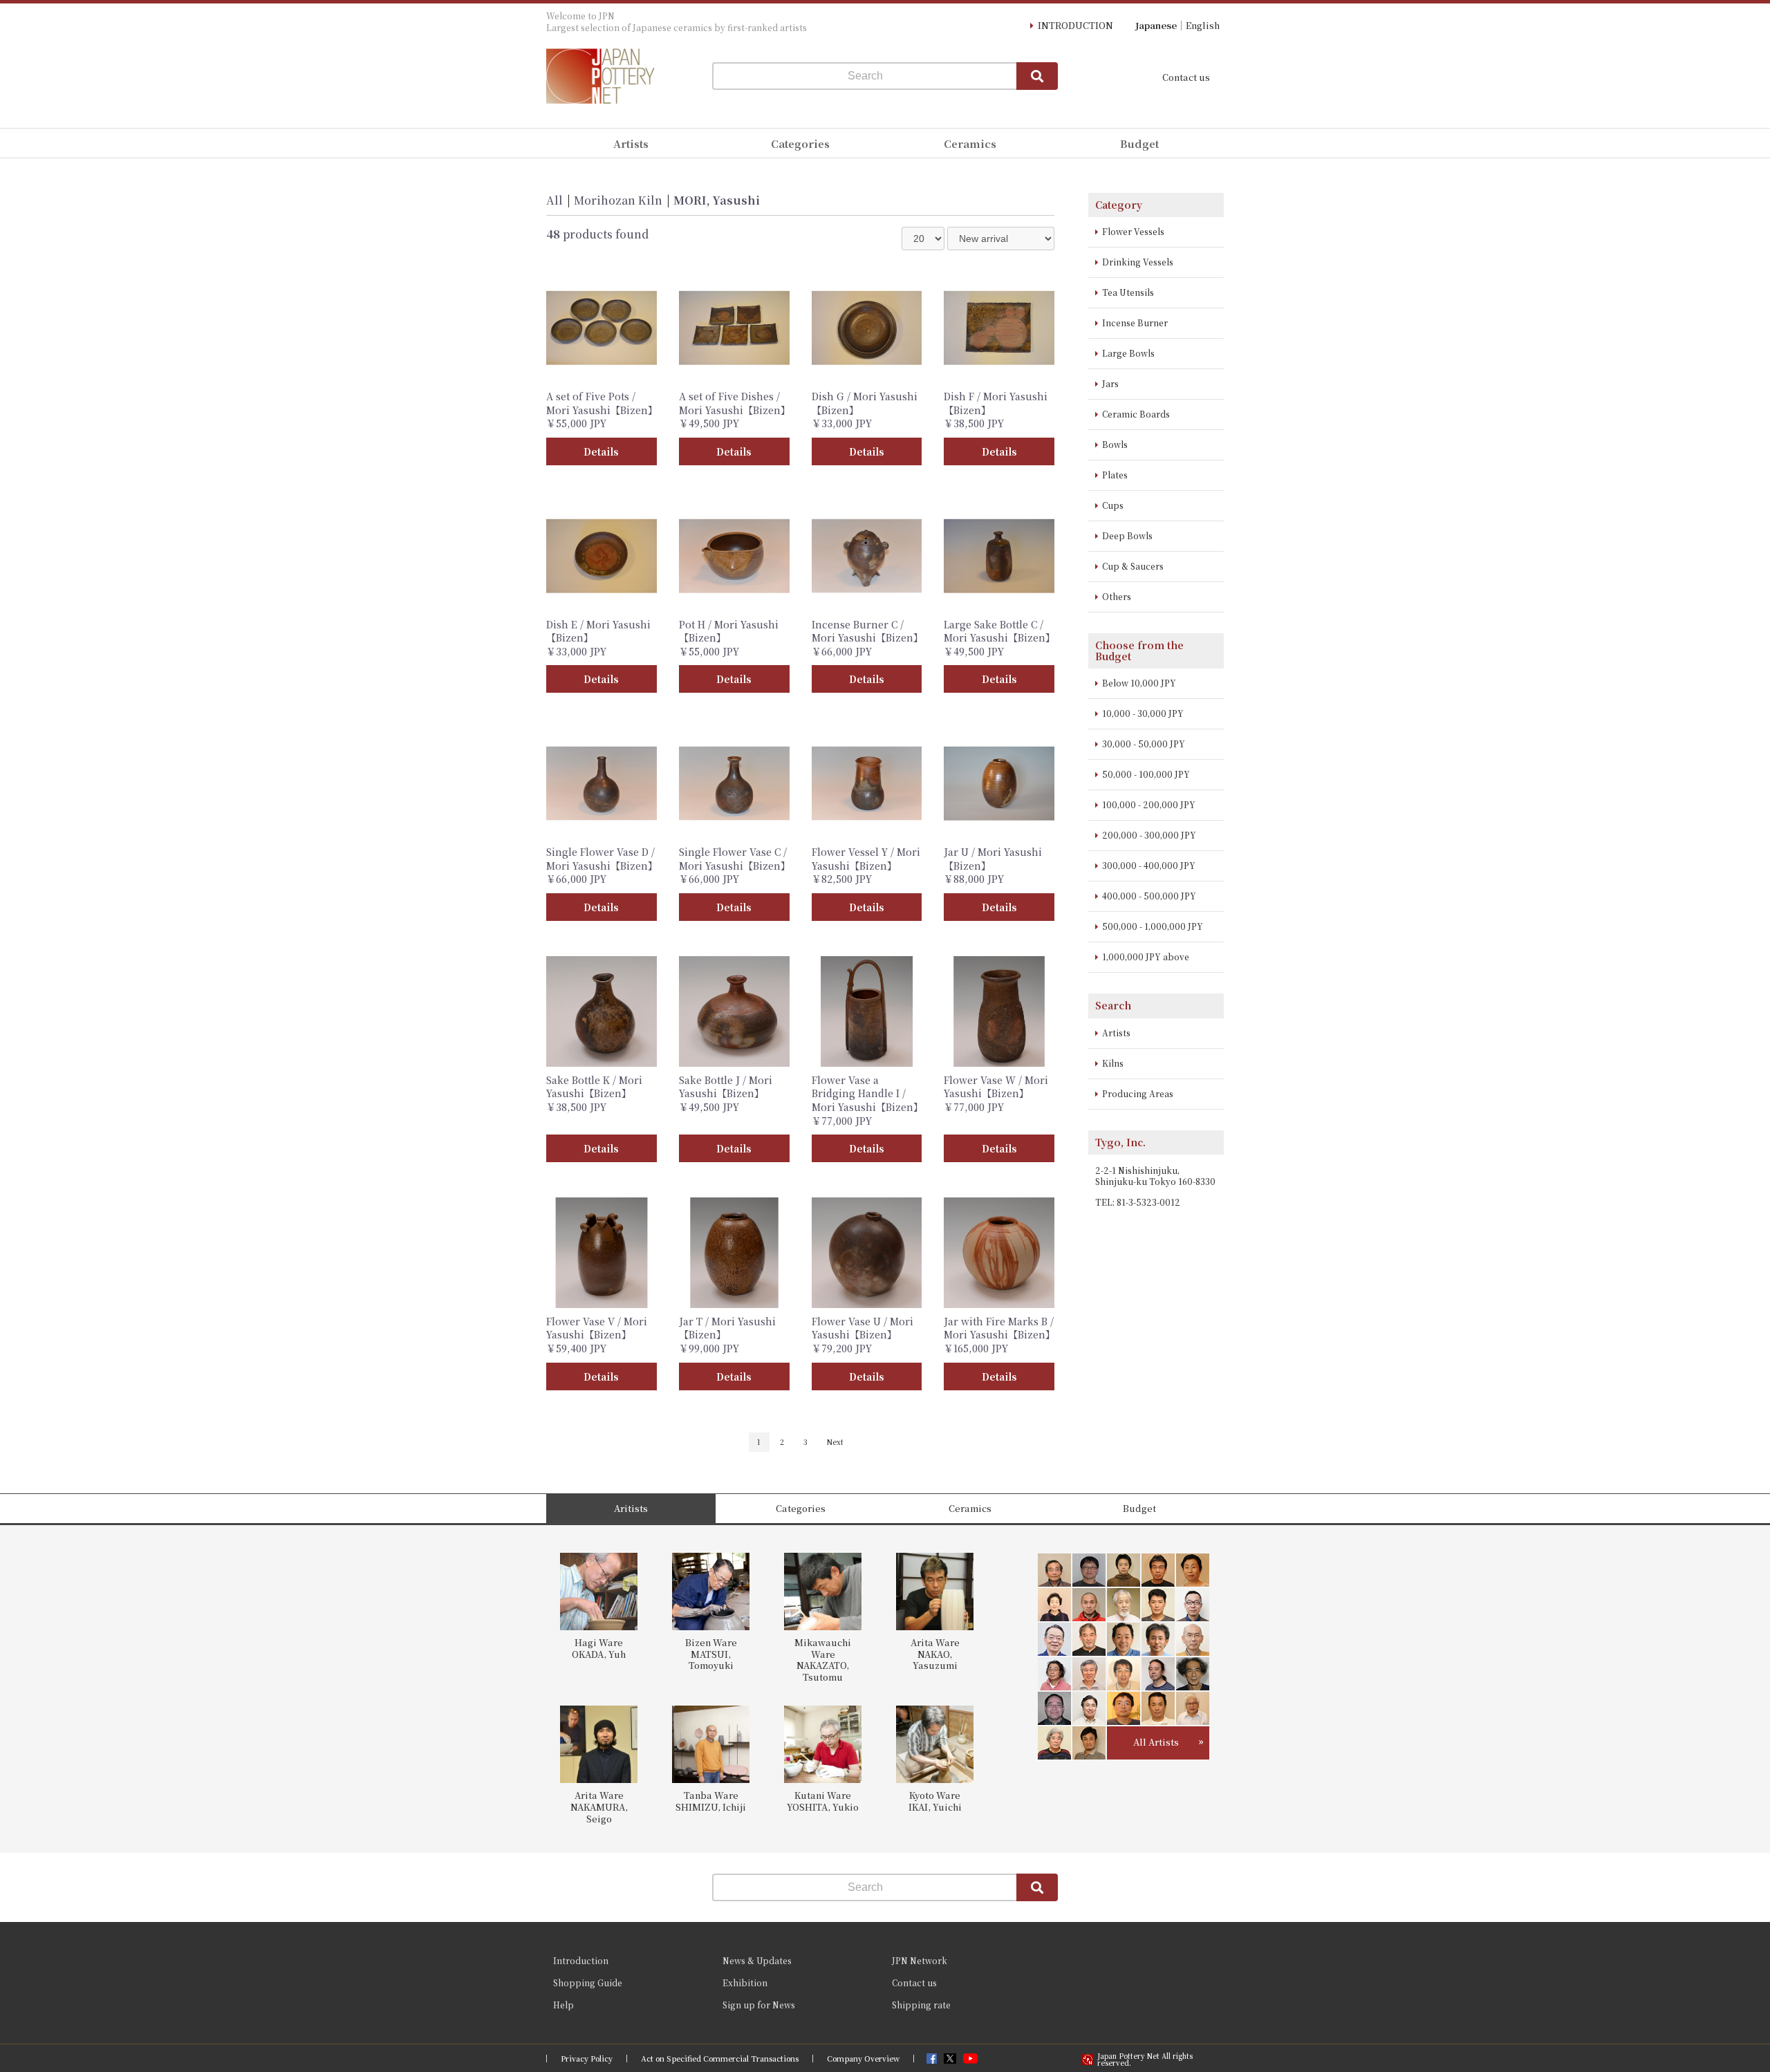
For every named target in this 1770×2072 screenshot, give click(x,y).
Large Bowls (1128, 353)
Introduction (581, 1960)
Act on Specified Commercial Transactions (720, 2059)
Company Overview (863, 2059)
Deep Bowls (1127, 535)
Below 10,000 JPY (1139, 683)
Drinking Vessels (1138, 262)
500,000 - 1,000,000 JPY (1153, 926)
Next (835, 1442)
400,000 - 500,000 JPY (1149, 896)
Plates (1115, 475)
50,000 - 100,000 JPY (1146, 774)
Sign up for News (759, 2005)
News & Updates (757, 1960)
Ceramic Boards (1136, 414)
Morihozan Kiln (618, 200)
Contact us (1186, 77)
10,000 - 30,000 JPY (1143, 713)
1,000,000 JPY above (1146, 956)
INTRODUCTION (1075, 25)
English (1203, 25)
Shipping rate (921, 2005)
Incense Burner (1135, 323)
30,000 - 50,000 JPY (1144, 744)
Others (1117, 596)
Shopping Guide (588, 1982)
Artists (1116, 1033)
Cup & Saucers (1133, 566)
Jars (1110, 383)
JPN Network (920, 1960)
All (555, 200)
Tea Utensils (1128, 292)
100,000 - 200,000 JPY (1149, 804)
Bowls (1115, 444)
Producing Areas (1138, 1093)
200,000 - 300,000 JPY (1149, 835)
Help (563, 2005)
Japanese (1156, 25)
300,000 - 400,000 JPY (1149, 865)
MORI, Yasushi (717, 200)
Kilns (1113, 1063)
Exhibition (745, 1982)
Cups (1113, 505)
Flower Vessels (1133, 231)
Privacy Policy (587, 2059)
